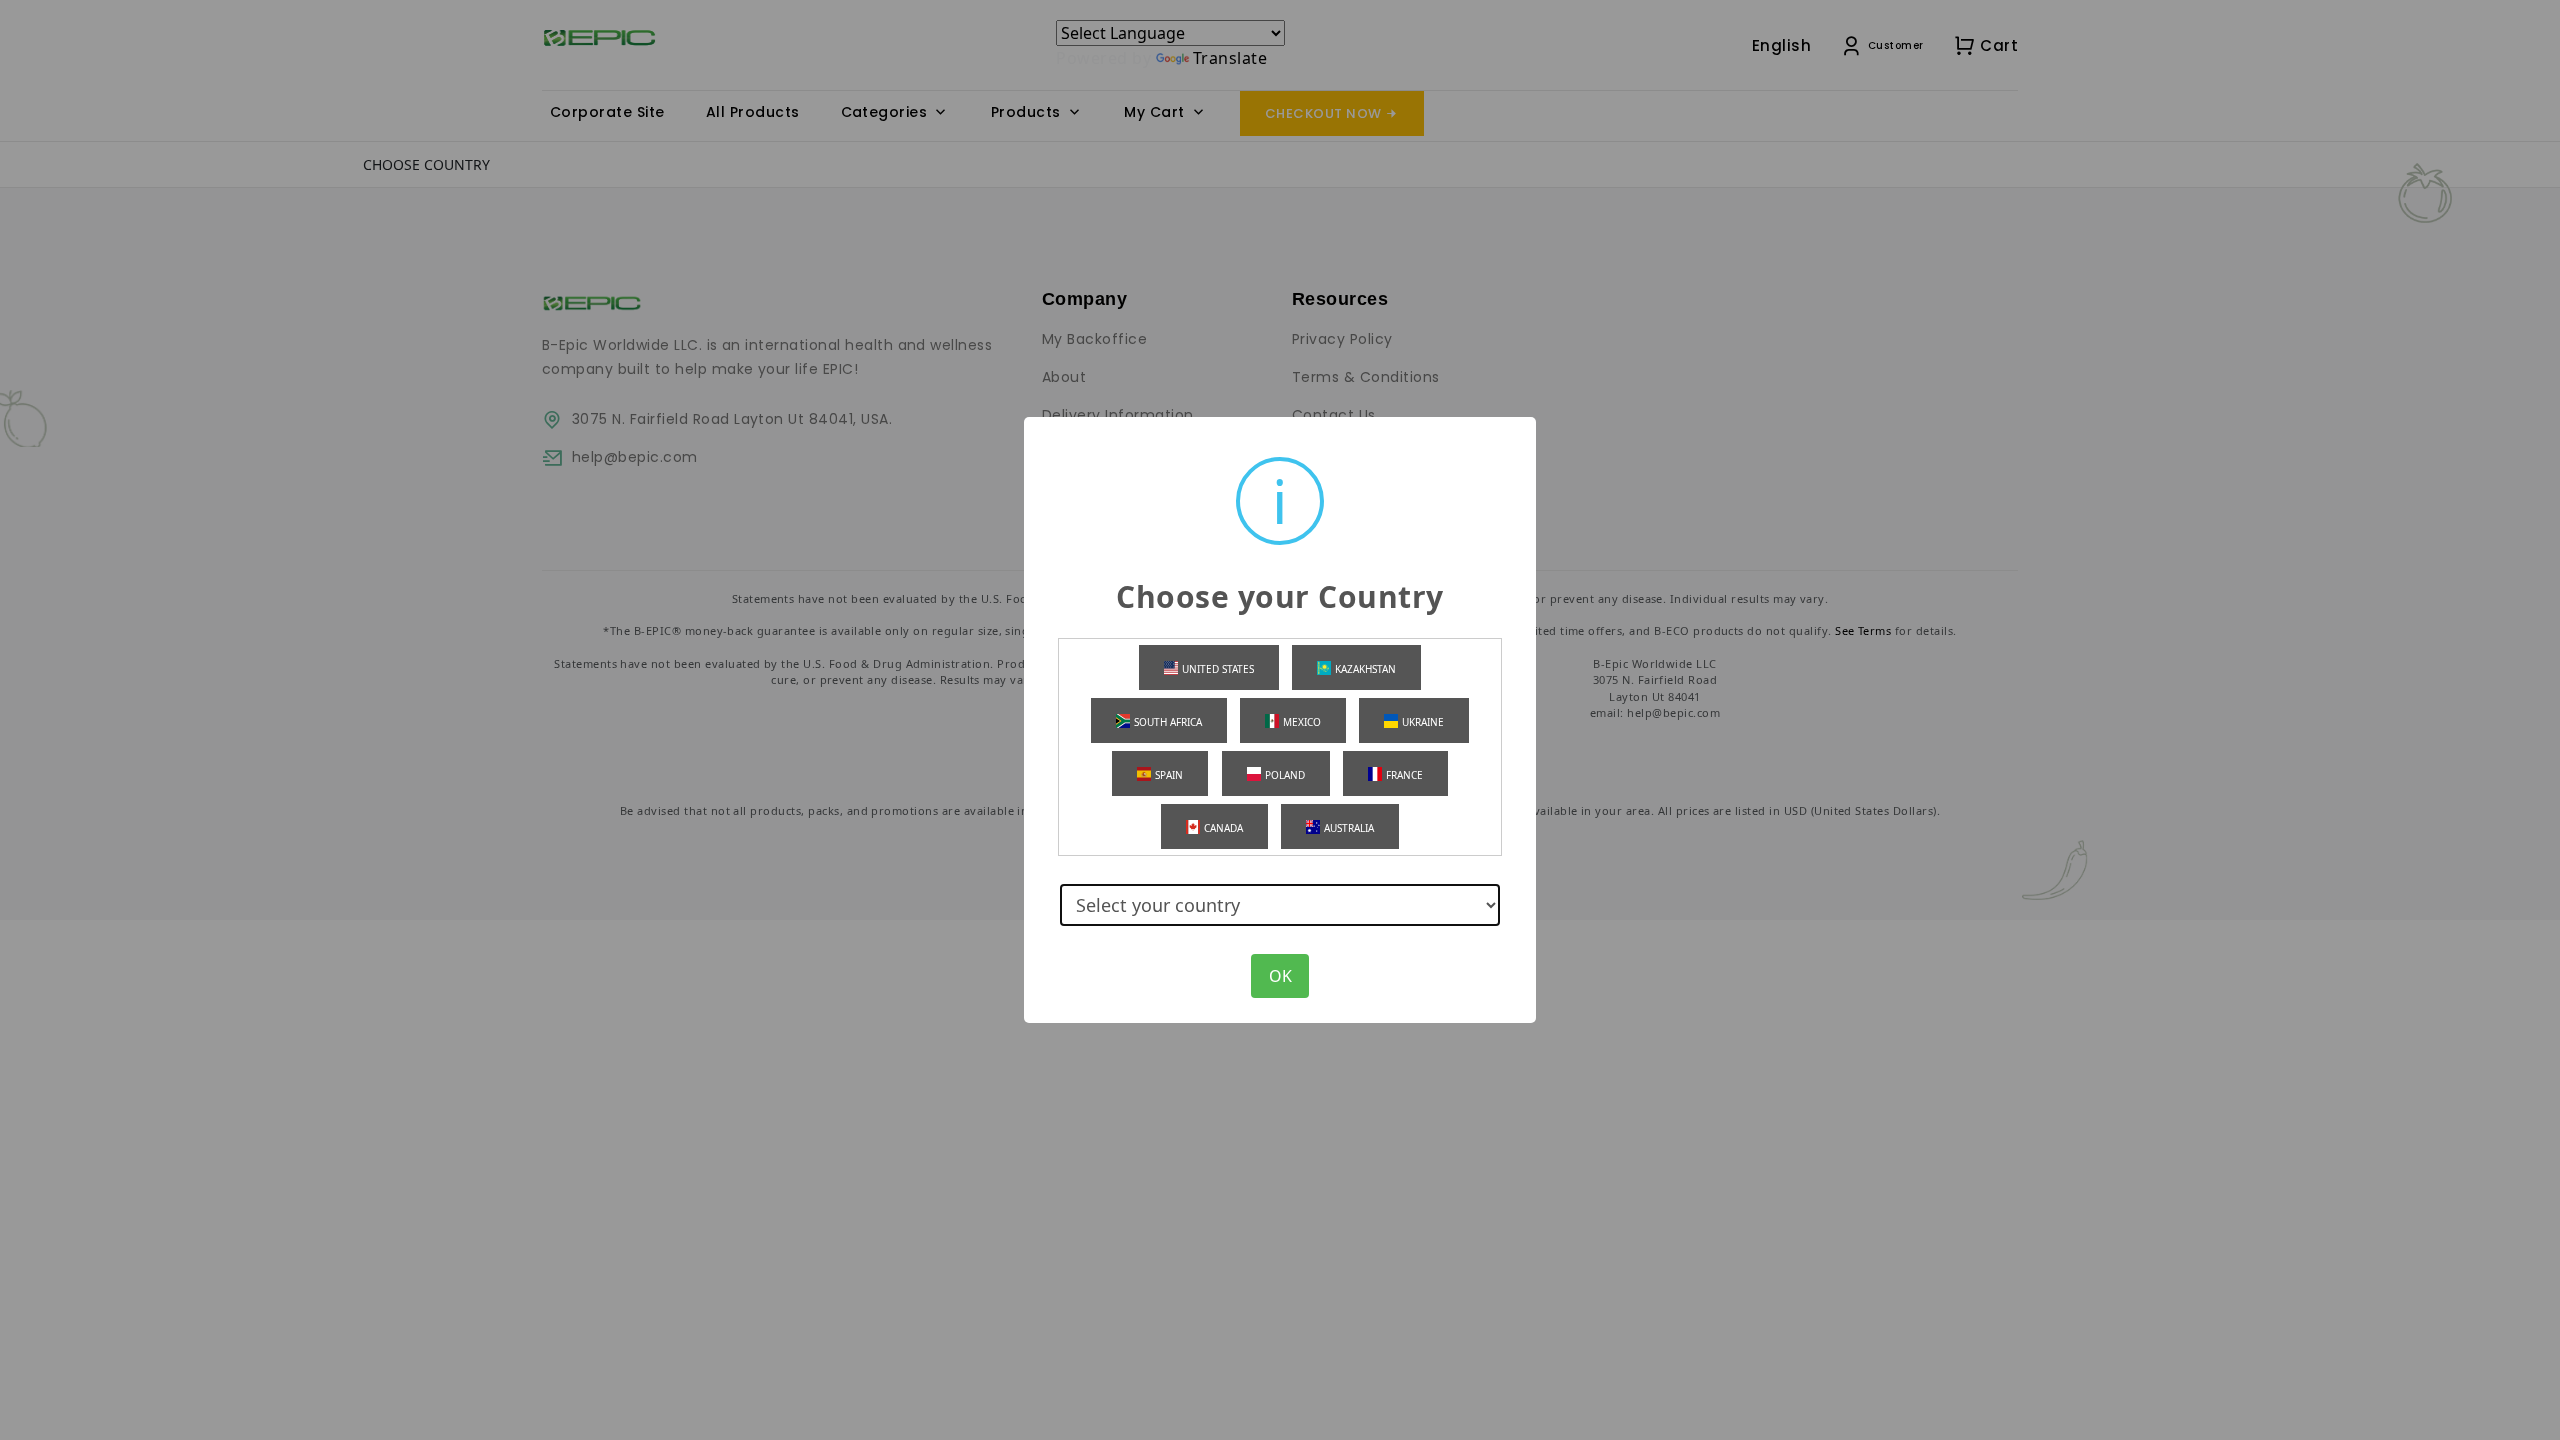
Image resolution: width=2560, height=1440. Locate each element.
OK (1280, 976)
